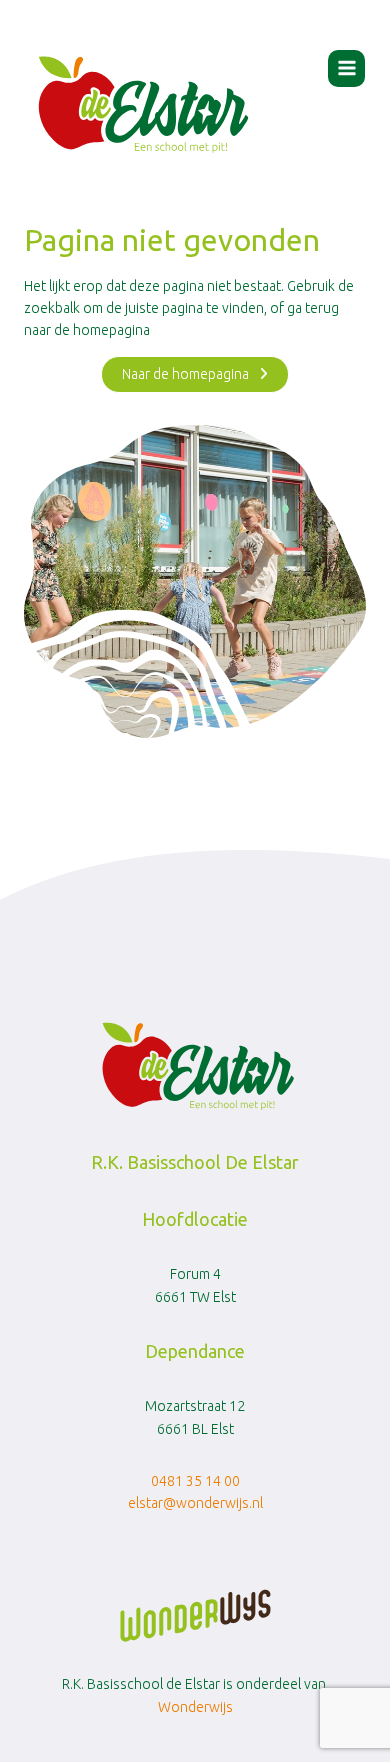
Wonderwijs (195, 1707)
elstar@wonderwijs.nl (195, 1503)
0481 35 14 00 (195, 1481)
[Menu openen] (346, 68)
